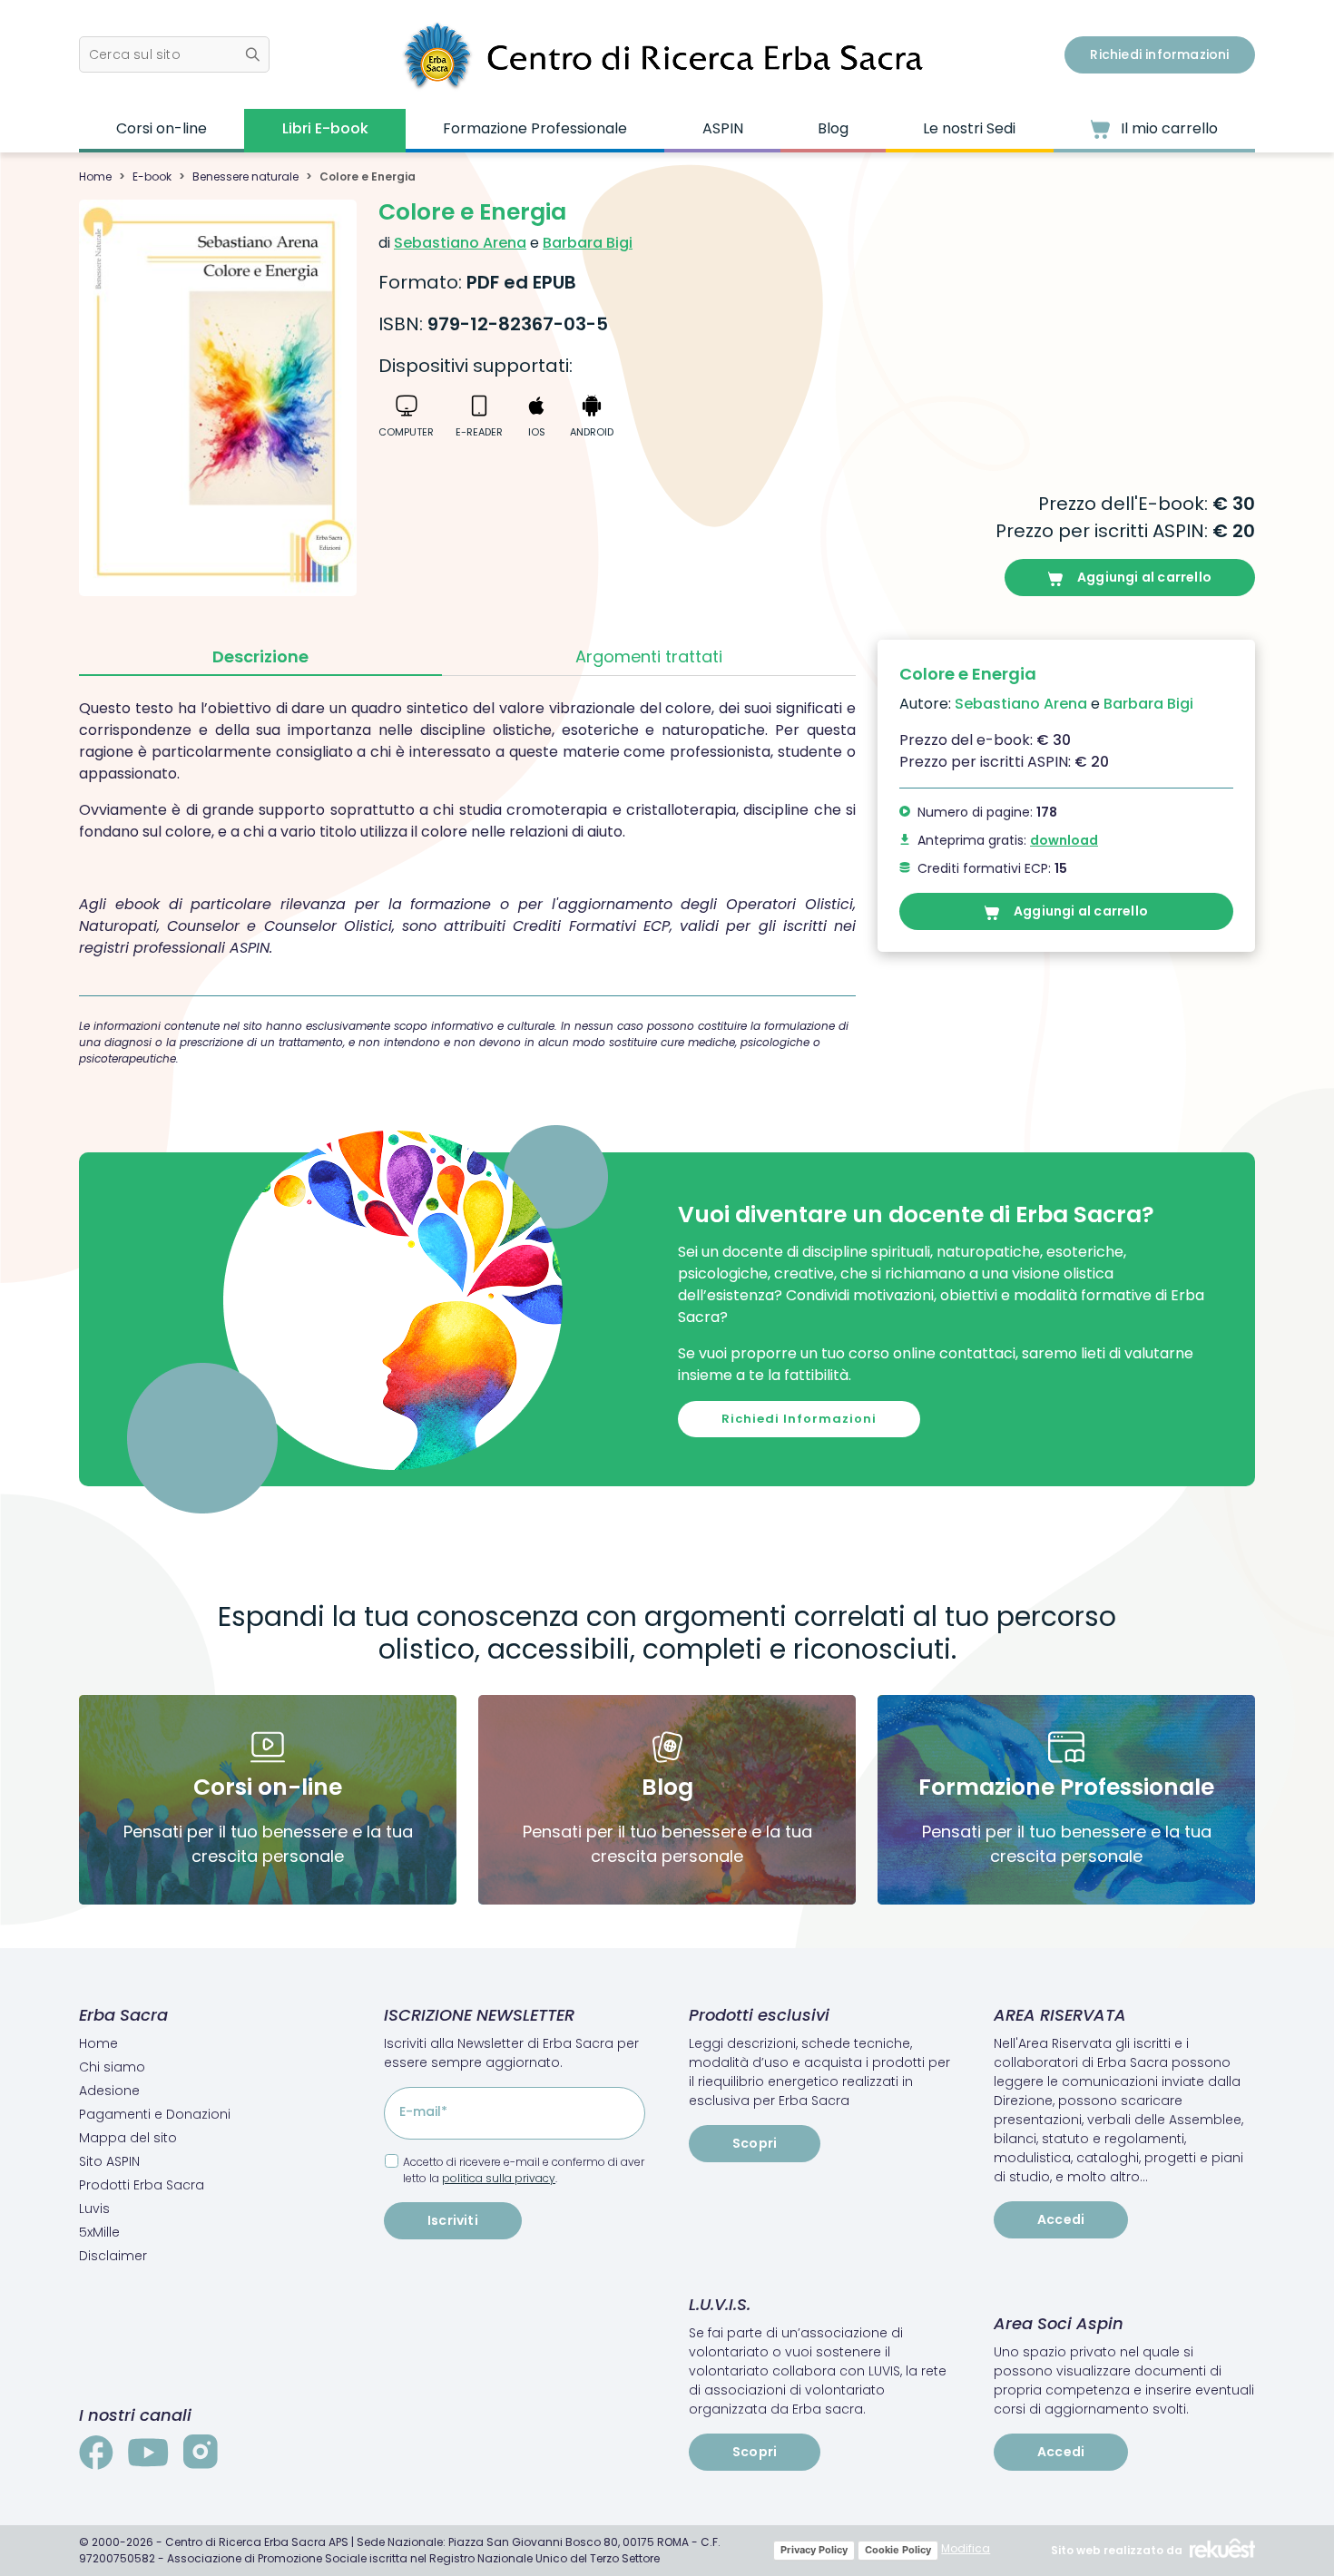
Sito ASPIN (109, 2161)
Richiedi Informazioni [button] (799, 1419)
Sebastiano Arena (460, 243)
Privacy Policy (814, 2550)
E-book (152, 176)
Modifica (966, 2548)
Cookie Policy (898, 2550)
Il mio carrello (1167, 128)
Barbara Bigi (588, 243)
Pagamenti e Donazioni (155, 2114)
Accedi (1061, 2219)
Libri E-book (325, 128)
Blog (833, 128)
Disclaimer (113, 2256)
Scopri (755, 2143)
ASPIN (723, 128)
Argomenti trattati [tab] (649, 656)
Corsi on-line (162, 128)
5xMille (99, 2232)
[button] (174, 54)
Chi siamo (112, 2067)
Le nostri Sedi (969, 128)
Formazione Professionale (535, 128)
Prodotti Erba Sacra (142, 2185)
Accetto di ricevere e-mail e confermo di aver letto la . (524, 2170)
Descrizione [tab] (260, 656)
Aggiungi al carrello (1144, 577)
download (1064, 840)
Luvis (94, 2209)
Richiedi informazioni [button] (1159, 54)
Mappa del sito (128, 2138)
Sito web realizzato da (1117, 2550)
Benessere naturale (245, 176)
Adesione (109, 2091)
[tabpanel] (467, 828)
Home (95, 176)
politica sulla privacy (499, 2178)
